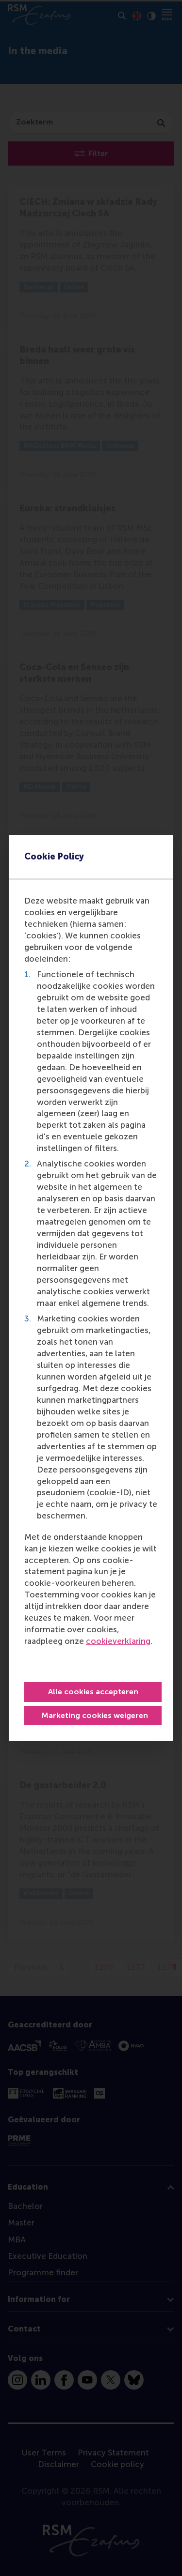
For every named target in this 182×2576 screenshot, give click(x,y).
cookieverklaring (118, 1641)
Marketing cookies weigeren (95, 1715)
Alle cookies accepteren (93, 1692)
